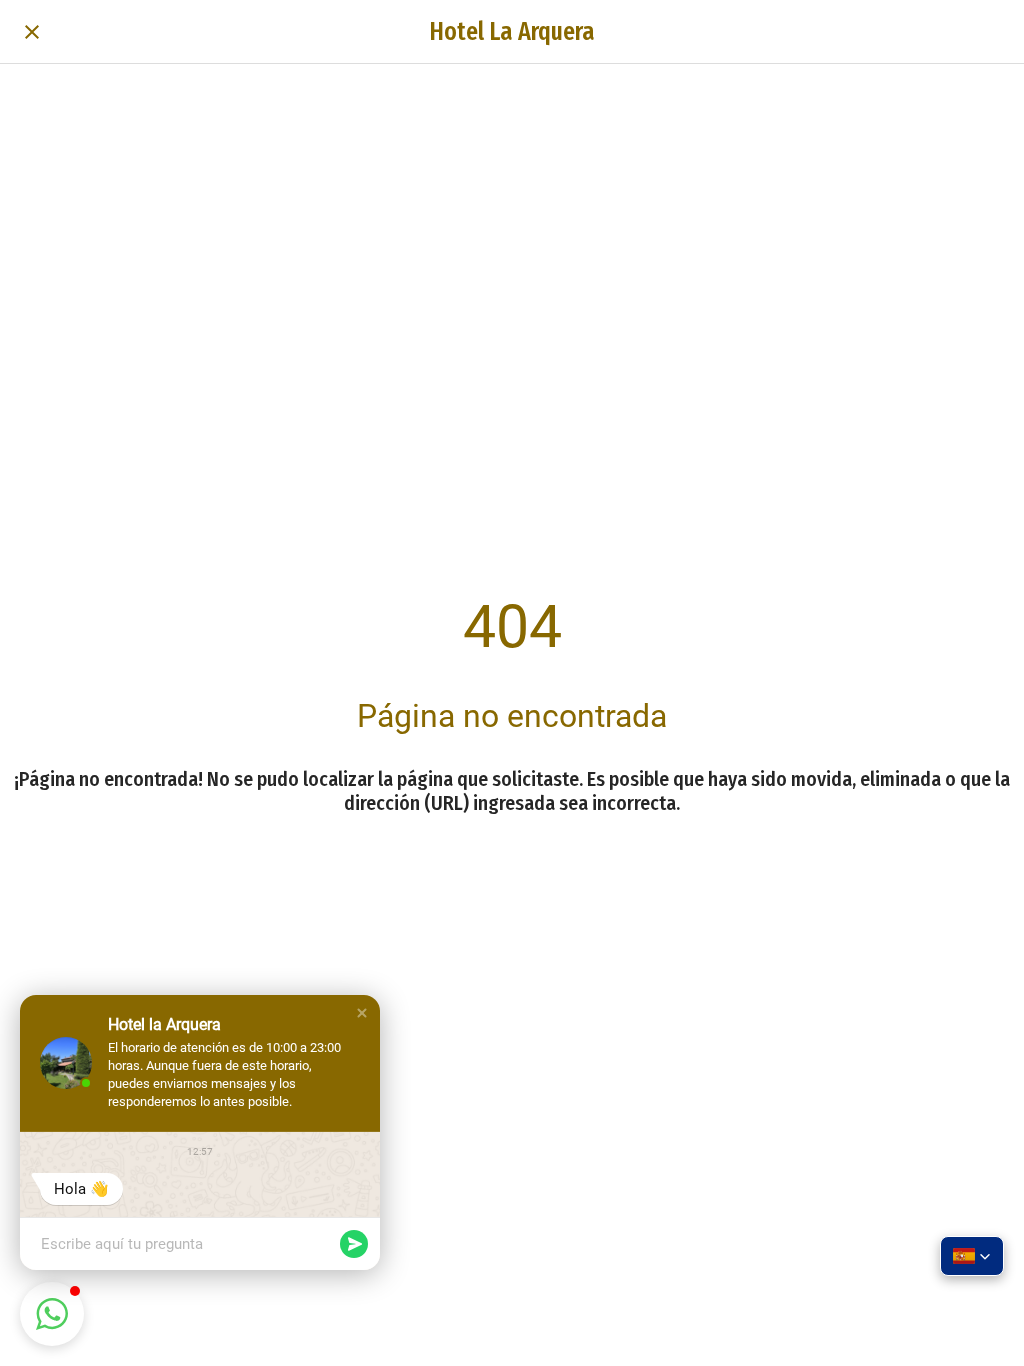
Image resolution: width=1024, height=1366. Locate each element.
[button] (362, 1013)
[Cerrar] (32, 32)
